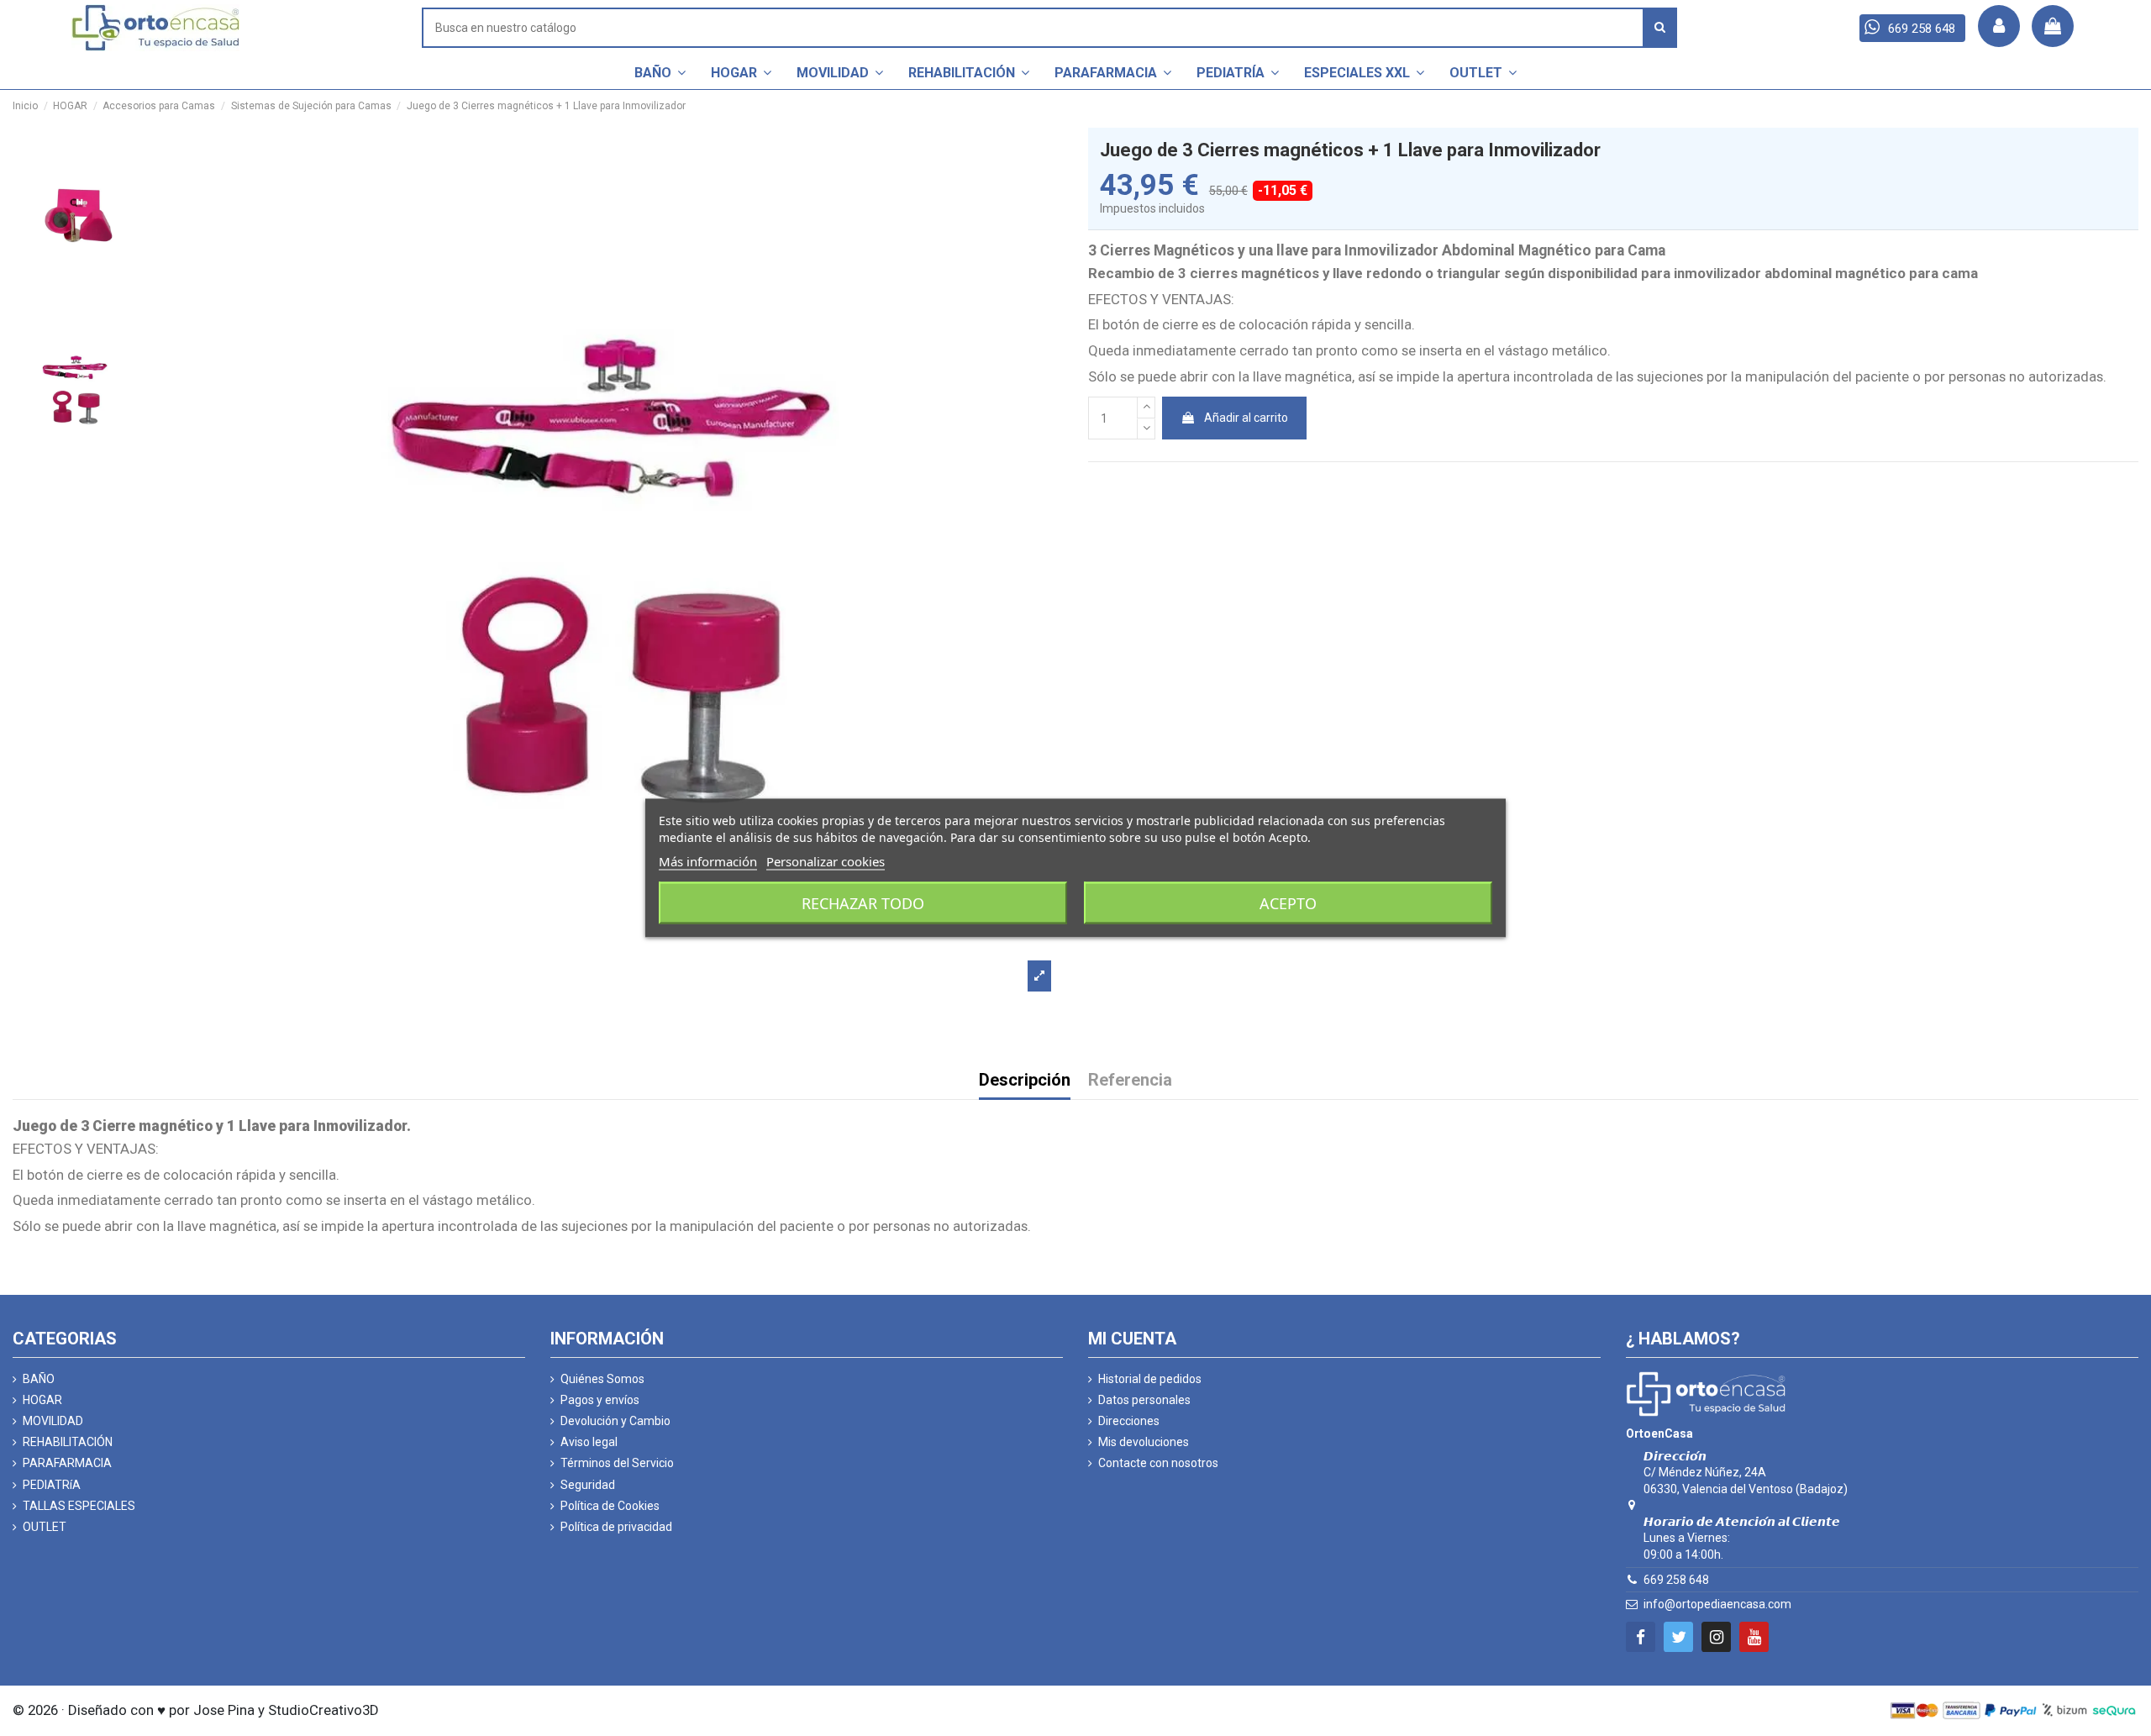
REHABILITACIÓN (68, 1442)
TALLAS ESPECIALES (79, 1506)
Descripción (1025, 1081)
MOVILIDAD (53, 1421)
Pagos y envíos (600, 1400)
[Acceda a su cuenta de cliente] (1999, 26)
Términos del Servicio (617, 1463)
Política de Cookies (610, 1506)
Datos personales (1144, 1400)
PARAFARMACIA (67, 1463)
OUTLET (45, 1527)
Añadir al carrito (1246, 418)
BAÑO (39, 1379)
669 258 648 (1676, 1580)
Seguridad (588, 1485)
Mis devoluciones (1144, 1442)
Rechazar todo (863, 903)
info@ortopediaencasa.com (1717, 1604)
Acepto (1288, 903)
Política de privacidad (616, 1527)
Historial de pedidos (1150, 1379)
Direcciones (1129, 1421)
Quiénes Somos (602, 1379)
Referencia (1130, 1081)
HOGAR (42, 1400)
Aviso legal (589, 1442)
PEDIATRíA (52, 1485)
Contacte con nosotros (1158, 1463)
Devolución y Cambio (615, 1421)
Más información (708, 861)
